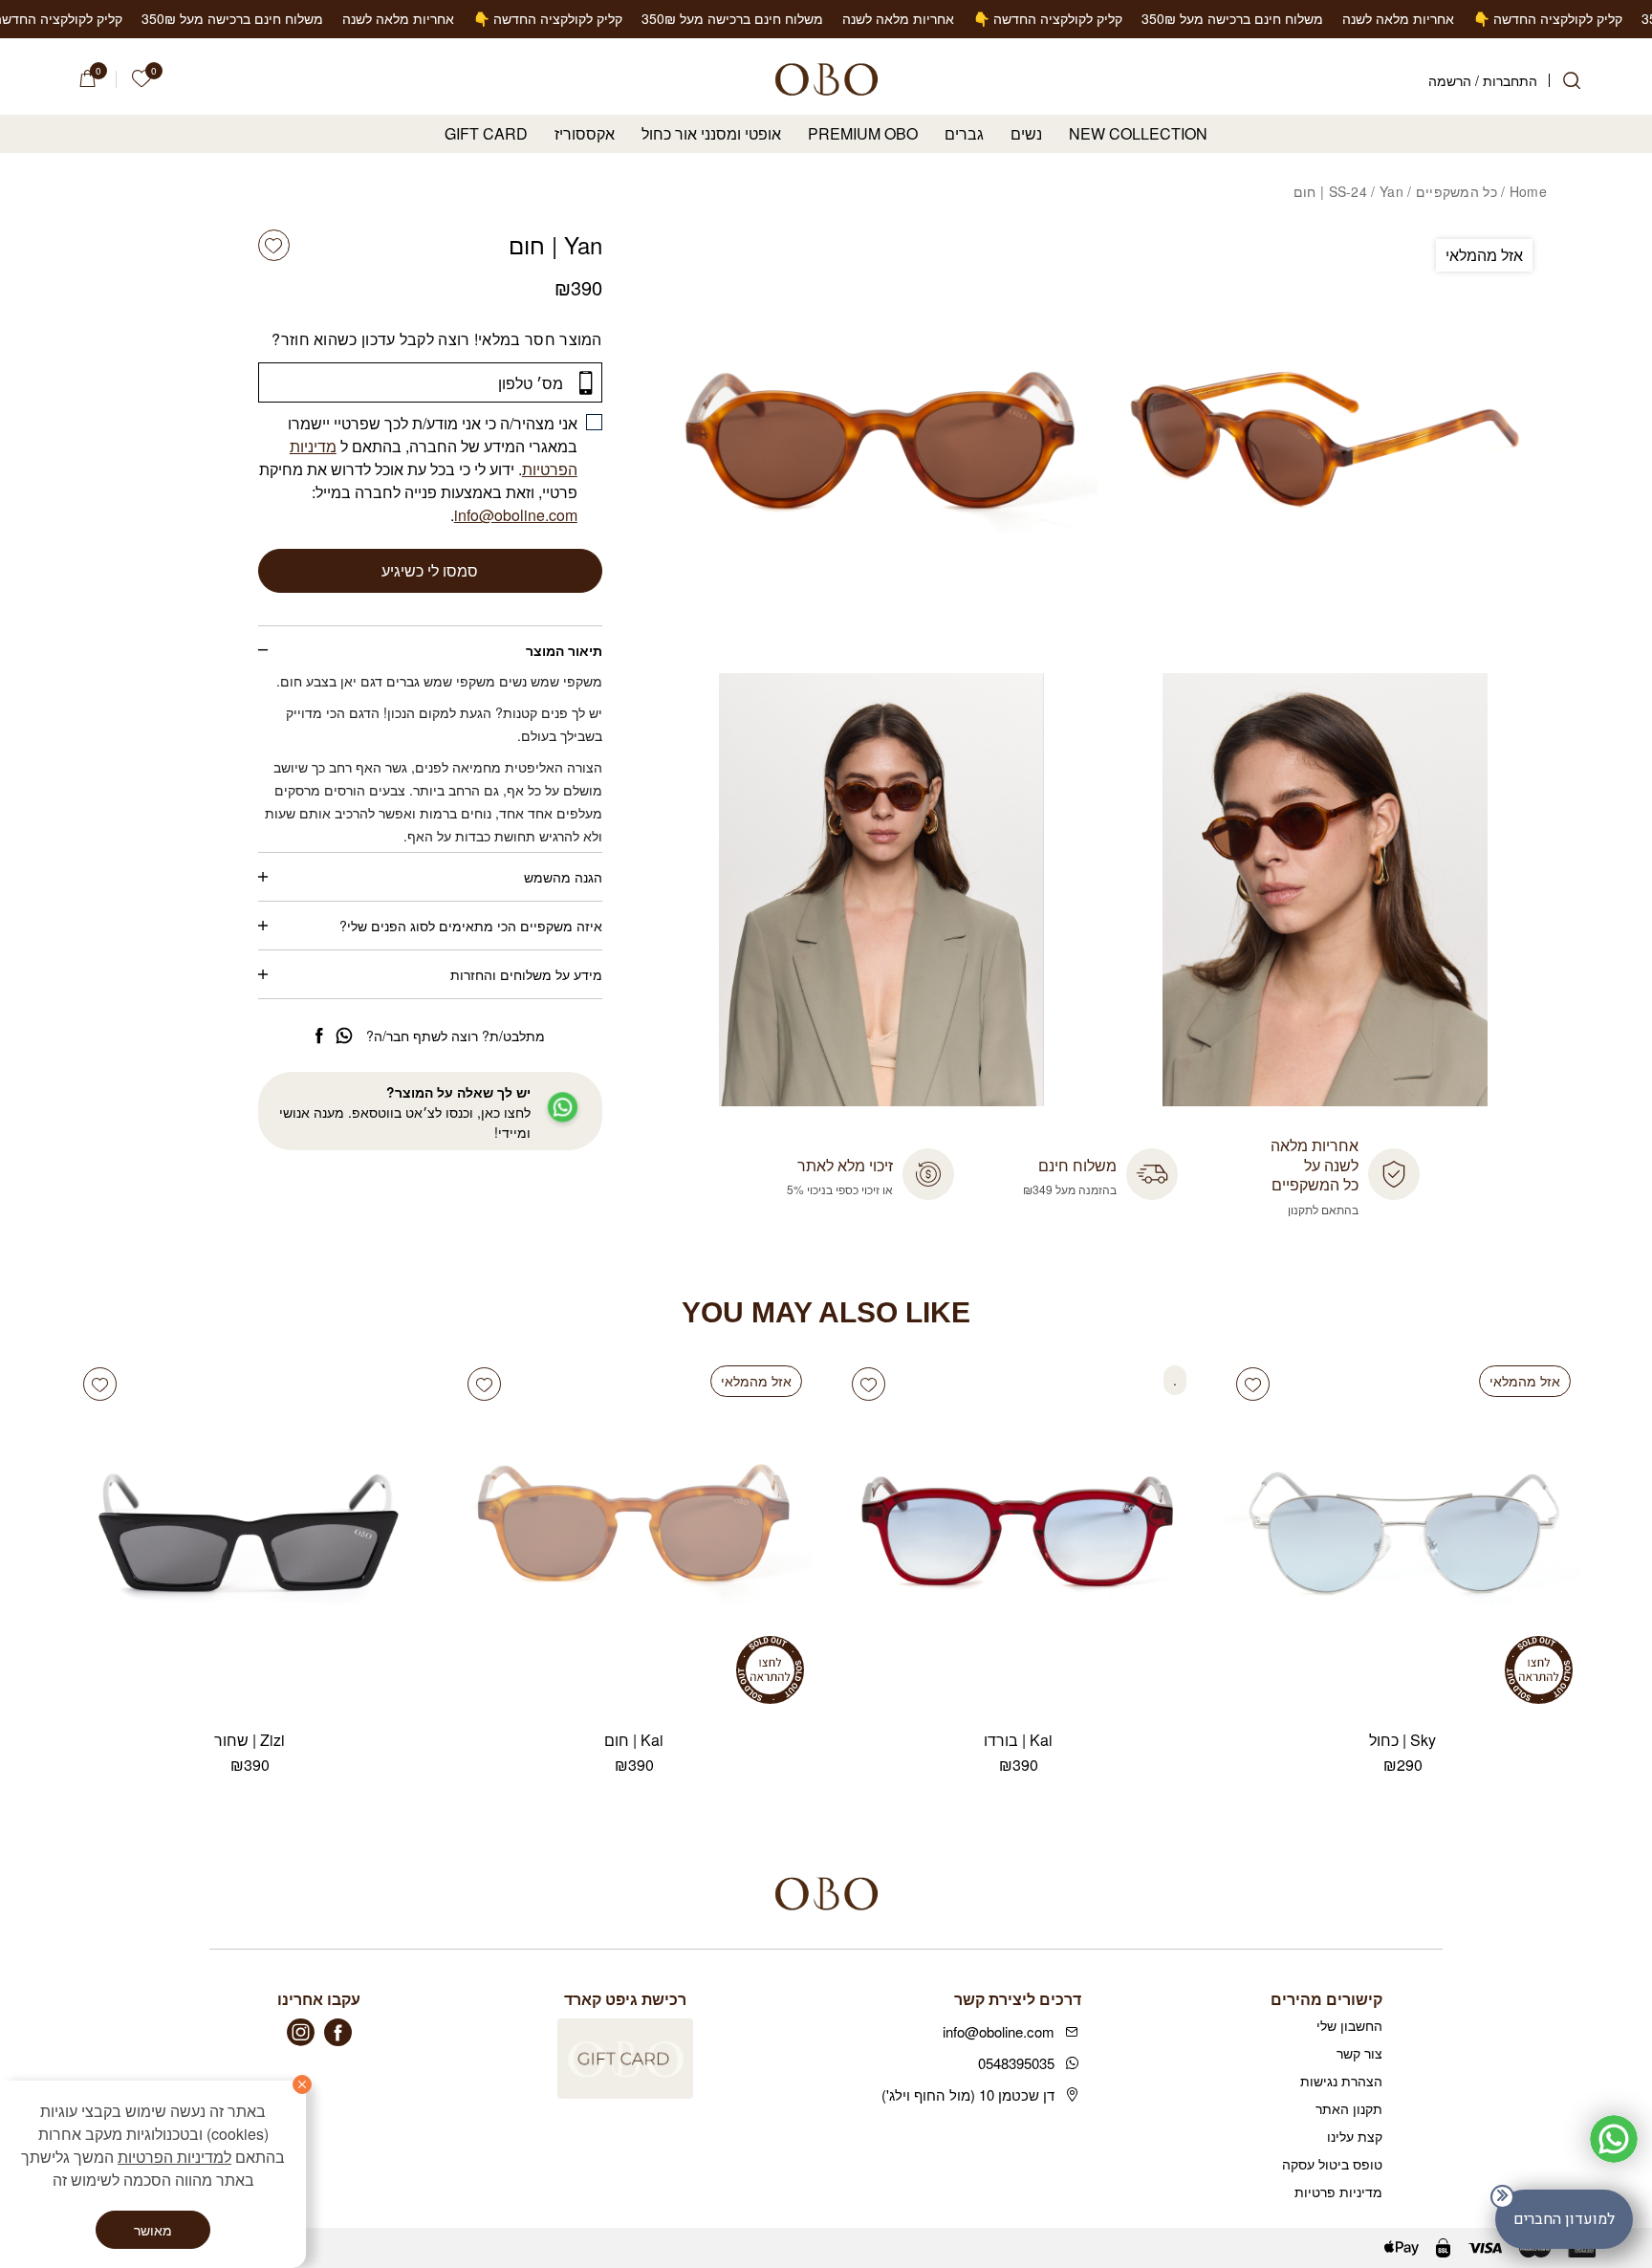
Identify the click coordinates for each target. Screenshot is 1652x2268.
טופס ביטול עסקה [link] (1332, 2164)
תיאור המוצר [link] (564, 650)
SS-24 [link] (1348, 191)
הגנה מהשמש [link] (563, 877)
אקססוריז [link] (585, 134)
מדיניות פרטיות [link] (1338, 2192)
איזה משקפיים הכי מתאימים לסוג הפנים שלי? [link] (471, 926)
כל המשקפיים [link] (1456, 191)
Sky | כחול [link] (1402, 1740)
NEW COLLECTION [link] (1138, 134)
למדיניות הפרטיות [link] (174, 2157)
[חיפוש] (1572, 80)
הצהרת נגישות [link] (1341, 2081)
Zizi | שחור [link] (250, 1740)
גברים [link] (964, 134)
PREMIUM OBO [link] (863, 134)
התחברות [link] (1510, 80)
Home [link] (1528, 191)
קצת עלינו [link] (1355, 2136)
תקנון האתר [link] (1349, 2108)
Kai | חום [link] (634, 1740)
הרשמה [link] (1450, 80)
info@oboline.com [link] (516, 515)
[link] (141, 79)
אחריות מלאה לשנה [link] (1285, 18)
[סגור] (302, 2084)
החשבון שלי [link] (1349, 2025)
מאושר (153, 2230)
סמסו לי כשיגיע (430, 570)
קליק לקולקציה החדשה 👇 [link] (1435, 18)
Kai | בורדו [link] (1018, 1740)
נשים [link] (1026, 134)
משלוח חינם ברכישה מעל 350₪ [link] (1119, 18)
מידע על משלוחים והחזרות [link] (526, 974)
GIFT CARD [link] (486, 134)
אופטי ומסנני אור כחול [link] (711, 134)
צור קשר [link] (1359, 2053)
